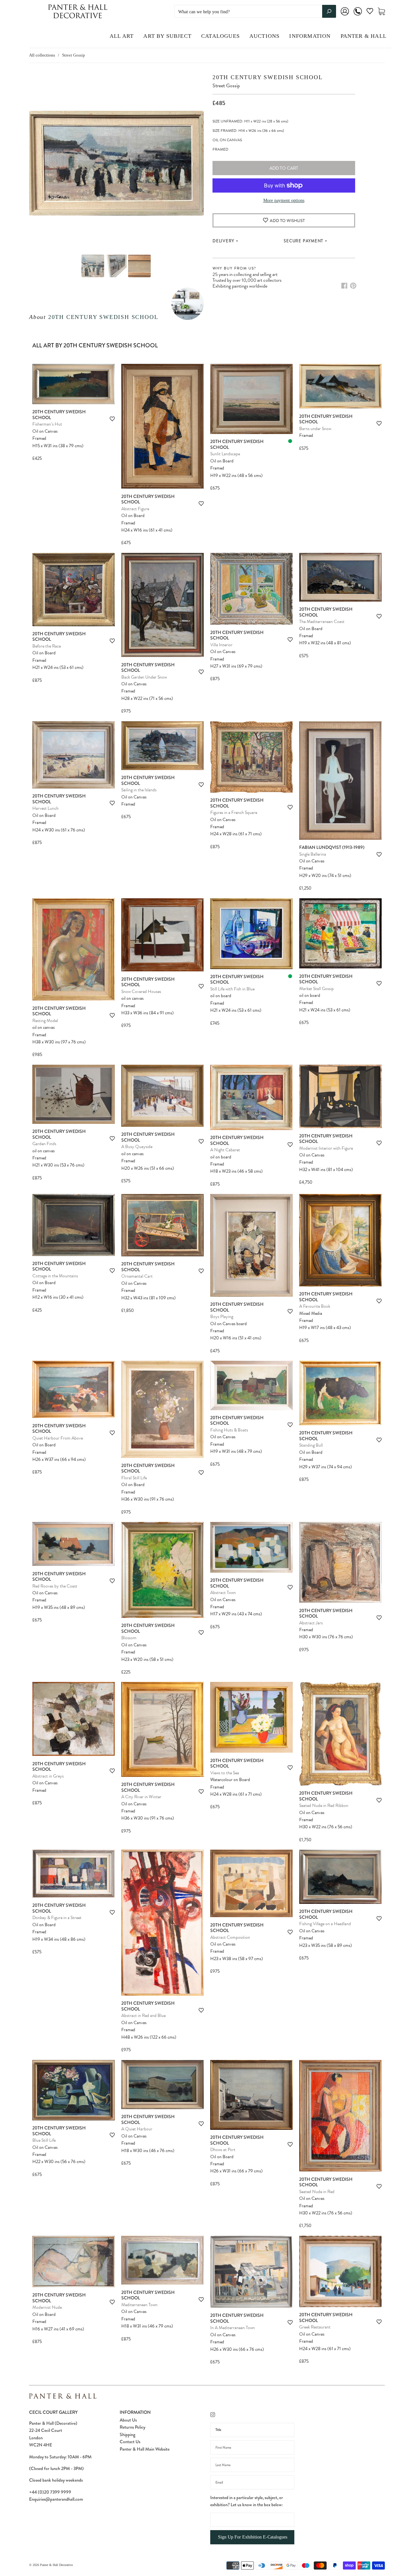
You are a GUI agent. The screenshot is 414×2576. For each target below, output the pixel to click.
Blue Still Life (44, 2140)
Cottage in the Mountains (55, 1276)
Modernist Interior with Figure (326, 1148)
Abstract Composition (230, 1937)
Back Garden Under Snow (144, 677)
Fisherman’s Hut (47, 424)
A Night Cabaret (225, 1150)
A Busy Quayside (137, 1147)
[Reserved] (290, 441)
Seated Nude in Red (317, 2192)
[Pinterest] (353, 286)
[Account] (345, 16)
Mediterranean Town (139, 2305)
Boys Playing (222, 1317)
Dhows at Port (223, 2150)
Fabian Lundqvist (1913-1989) (332, 847)
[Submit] (329, 11)
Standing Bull (311, 1445)
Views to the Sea (225, 1773)
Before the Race (47, 646)
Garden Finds (44, 1144)
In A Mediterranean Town (233, 2328)
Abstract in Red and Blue (143, 2016)
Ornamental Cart (137, 1276)
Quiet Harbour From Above (58, 1438)
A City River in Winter (141, 1797)
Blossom (129, 1638)
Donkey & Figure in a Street (57, 1918)
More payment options (284, 201)
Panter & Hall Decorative (56, 2565)
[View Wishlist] (370, 12)
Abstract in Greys (48, 1776)
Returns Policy (132, 2427)
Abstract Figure (135, 509)
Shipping (127, 2434)
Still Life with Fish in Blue (232, 989)
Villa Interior (221, 645)
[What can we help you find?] (255, 12)
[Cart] (381, 11)
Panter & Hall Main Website (145, 2449)
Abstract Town (223, 1593)
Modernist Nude (47, 2307)
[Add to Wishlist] (112, 419)
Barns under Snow (315, 429)
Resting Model (45, 1021)
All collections (42, 55)
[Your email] (252, 2482)
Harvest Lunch (45, 808)
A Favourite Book (315, 1306)
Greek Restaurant (315, 2327)
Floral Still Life (134, 1478)
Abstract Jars (311, 1623)
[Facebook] (344, 286)
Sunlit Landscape (225, 454)
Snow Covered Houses (141, 992)
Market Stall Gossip (316, 989)
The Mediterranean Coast (322, 622)
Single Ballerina (313, 854)
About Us (128, 2420)
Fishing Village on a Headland (325, 1924)
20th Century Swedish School (103, 317)
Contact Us (130, 2442)
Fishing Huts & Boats (229, 1430)
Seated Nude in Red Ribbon (324, 1805)
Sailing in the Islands (139, 790)
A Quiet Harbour (137, 2129)
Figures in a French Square (234, 813)
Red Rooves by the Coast (55, 1586)
